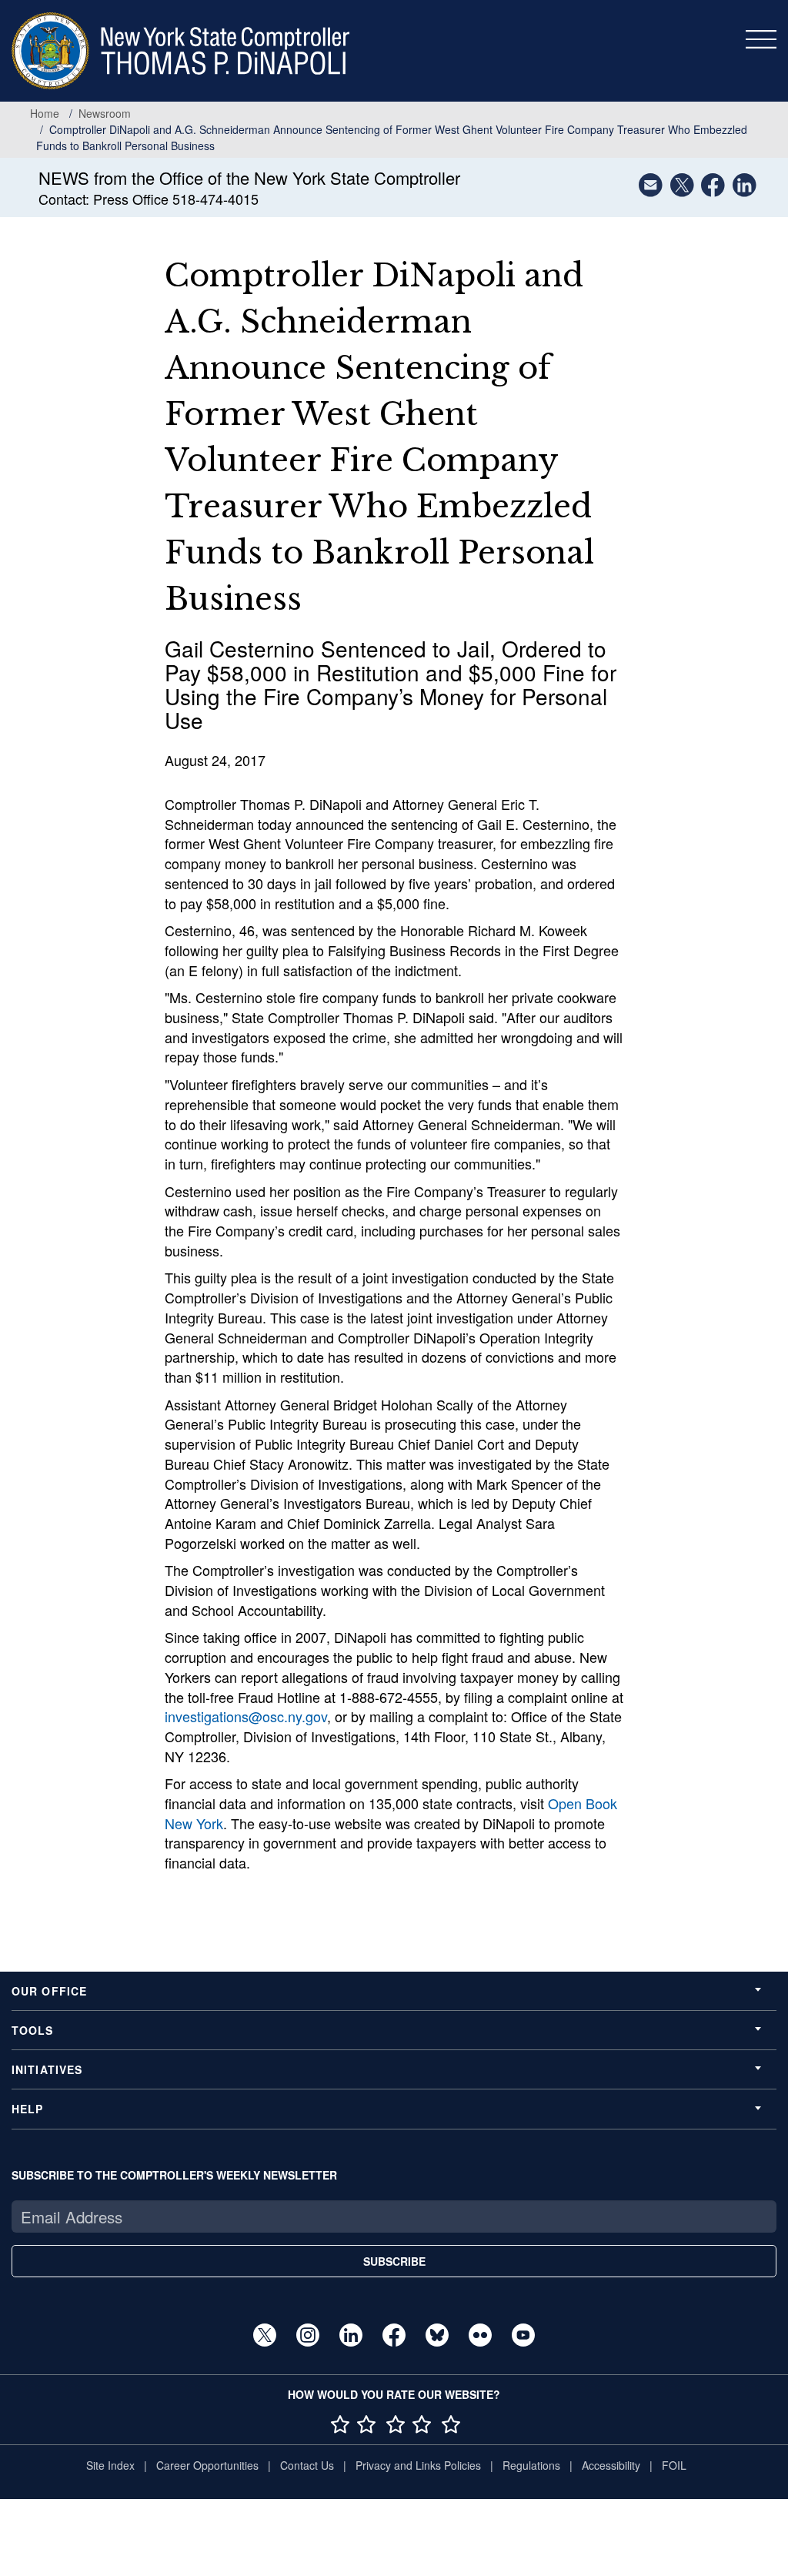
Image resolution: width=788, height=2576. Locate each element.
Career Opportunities (207, 2465)
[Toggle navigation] (761, 39)
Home (45, 113)
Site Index (110, 2465)
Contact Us (307, 2465)
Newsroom (105, 113)
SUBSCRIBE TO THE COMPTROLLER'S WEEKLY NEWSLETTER (174, 2175)
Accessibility (611, 2465)
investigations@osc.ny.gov (246, 1716)
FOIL (674, 2465)
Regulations (531, 2465)
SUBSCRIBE (394, 2261)
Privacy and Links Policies (418, 2465)
